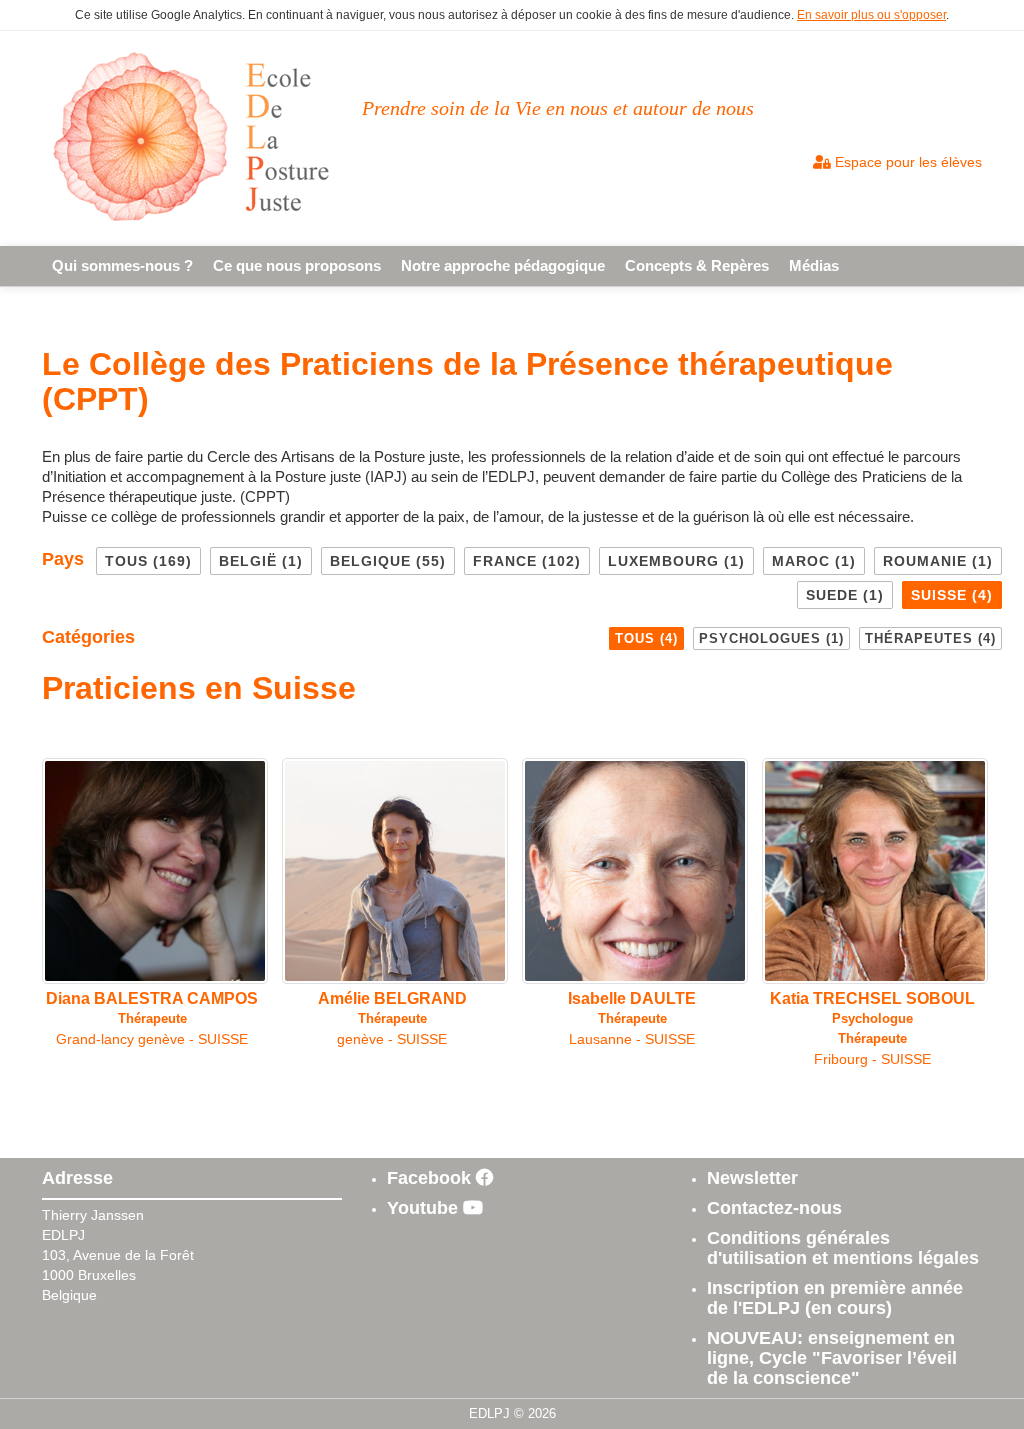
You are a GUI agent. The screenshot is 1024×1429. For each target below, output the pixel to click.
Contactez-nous (774, 1208)
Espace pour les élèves (906, 162)
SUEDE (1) (845, 595)
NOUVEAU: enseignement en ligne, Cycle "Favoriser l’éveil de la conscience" (832, 1358)
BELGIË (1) (261, 561)
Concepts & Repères (697, 265)
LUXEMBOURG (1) (676, 561)
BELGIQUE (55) (388, 561)
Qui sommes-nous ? (122, 265)
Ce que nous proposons (297, 265)
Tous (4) (646, 638)
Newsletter (752, 1178)
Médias (814, 265)
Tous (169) (148, 561)
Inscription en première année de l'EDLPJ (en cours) (835, 1298)
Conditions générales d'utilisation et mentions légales (843, 1248)
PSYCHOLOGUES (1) (771, 638)
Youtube (425, 1208)
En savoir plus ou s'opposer (871, 15)
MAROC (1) (814, 561)
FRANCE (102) (527, 561)
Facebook (431, 1178)
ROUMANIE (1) (938, 561)
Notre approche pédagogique (503, 265)
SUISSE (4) (952, 595)
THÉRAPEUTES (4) (930, 638)
